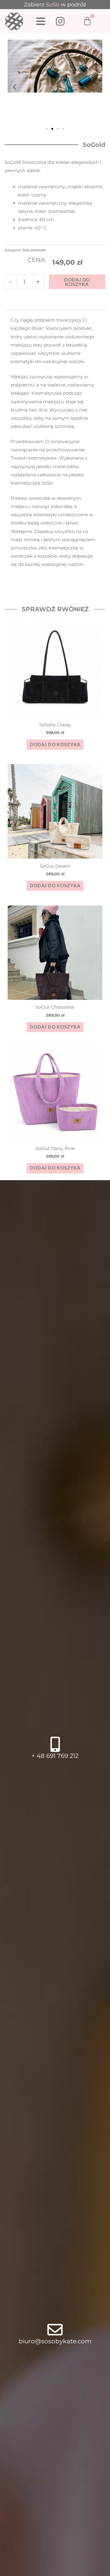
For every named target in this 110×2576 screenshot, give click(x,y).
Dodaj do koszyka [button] (55, 745)
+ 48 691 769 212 (55, 1756)
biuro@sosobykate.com (55, 2341)
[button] (15, 87)
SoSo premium (34, 250)
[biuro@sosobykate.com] (55, 2330)
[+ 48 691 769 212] (55, 1744)
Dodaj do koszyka (77, 282)
